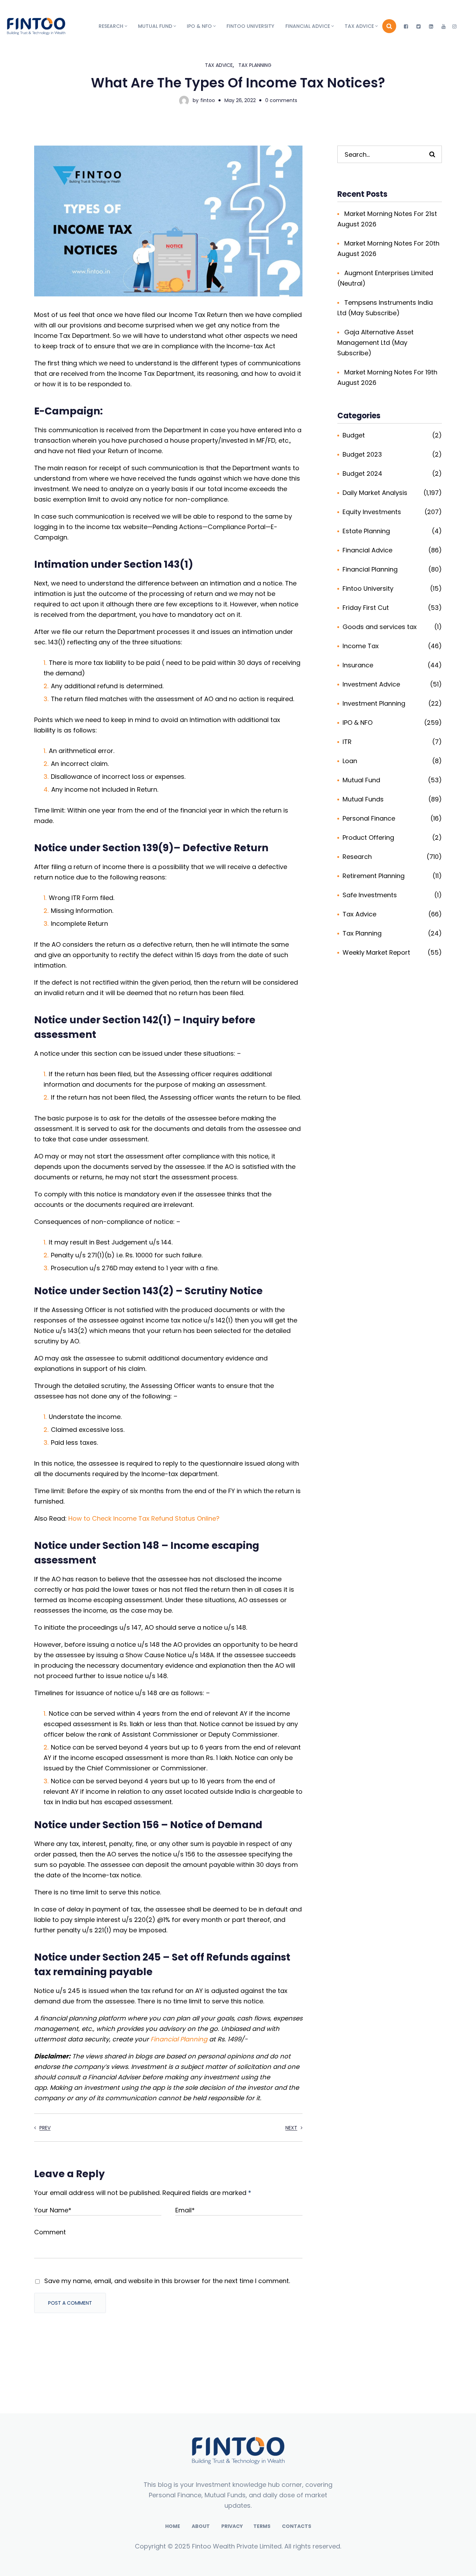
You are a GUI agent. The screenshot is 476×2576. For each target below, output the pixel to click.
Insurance (358, 665)
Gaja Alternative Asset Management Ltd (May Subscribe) (375, 343)
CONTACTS (297, 2526)
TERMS (262, 2526)
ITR (347, 742)
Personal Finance (369, 818)
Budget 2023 (362, 454)
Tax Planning (255, 65)
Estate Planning (366, 531)
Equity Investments (372, 512)
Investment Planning (374, 703)
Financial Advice (367, 550)
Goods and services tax (380, 627)
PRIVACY (232, 2526)
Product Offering (368, 837)
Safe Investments (370, 895)
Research (357, 857)
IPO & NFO (358, 723)
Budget (354, 435)
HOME (173, 2526)
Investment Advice (371, 684)
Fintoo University (368, 588)
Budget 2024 (362, 474)
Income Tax (361, 646)
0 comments (281, 100)
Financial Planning (179, 2039)
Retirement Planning (374, 876)
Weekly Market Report (376, 952)
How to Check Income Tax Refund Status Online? (144, 1518)
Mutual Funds (363, 799)
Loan (350, 761)
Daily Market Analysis (375, 493)
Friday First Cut (366, 608)
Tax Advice (219, 65)
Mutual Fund (361, 780)
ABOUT (201, 2526)
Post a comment (70, 2303)
